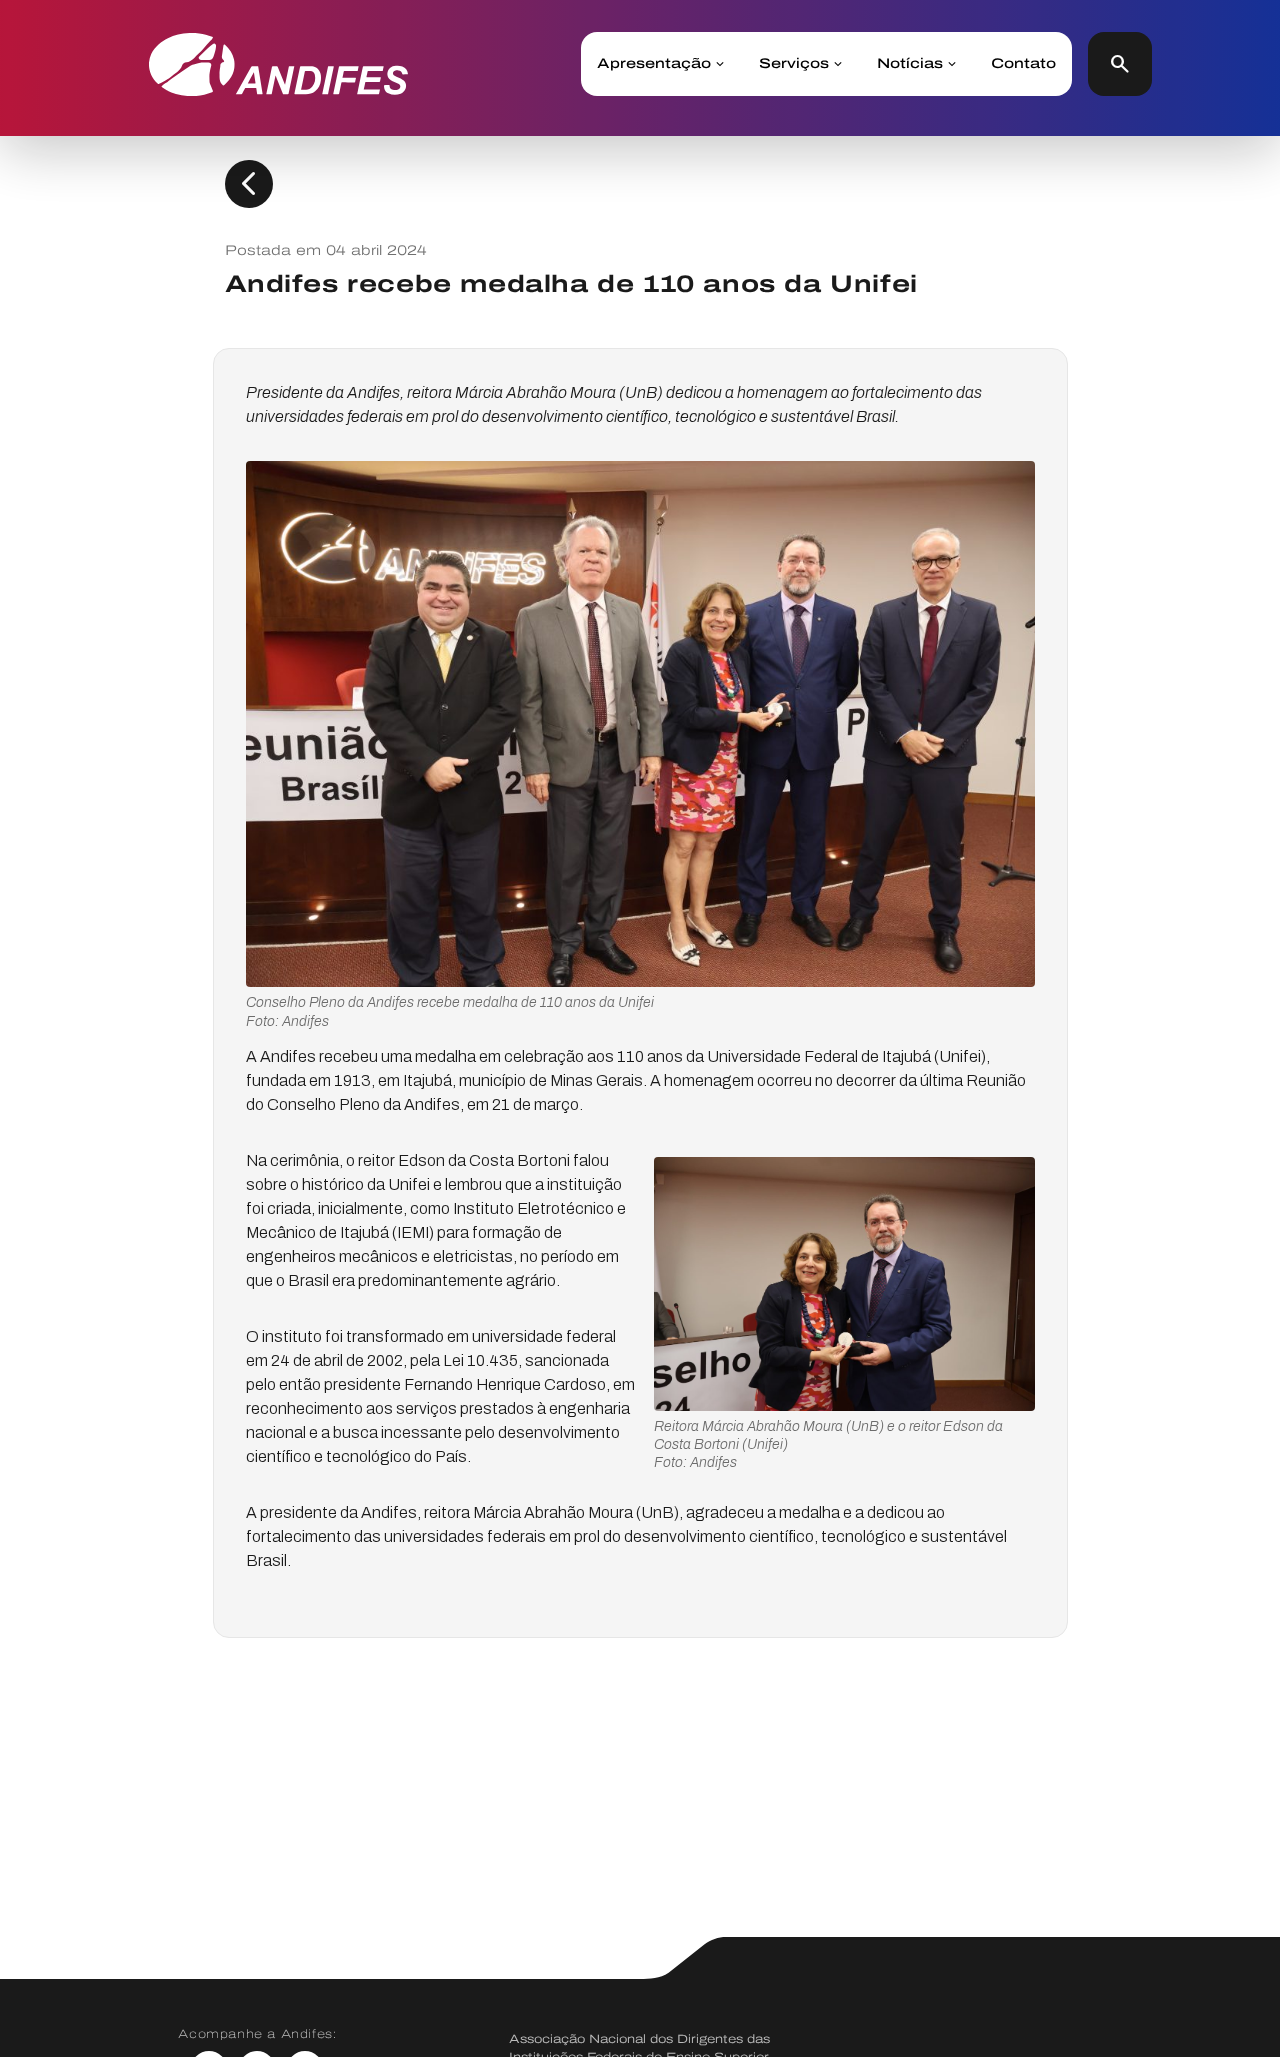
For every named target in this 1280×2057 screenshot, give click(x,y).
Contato (1023, 64)
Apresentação (654, 64)
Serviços (794, 64)
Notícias (910, 64)
